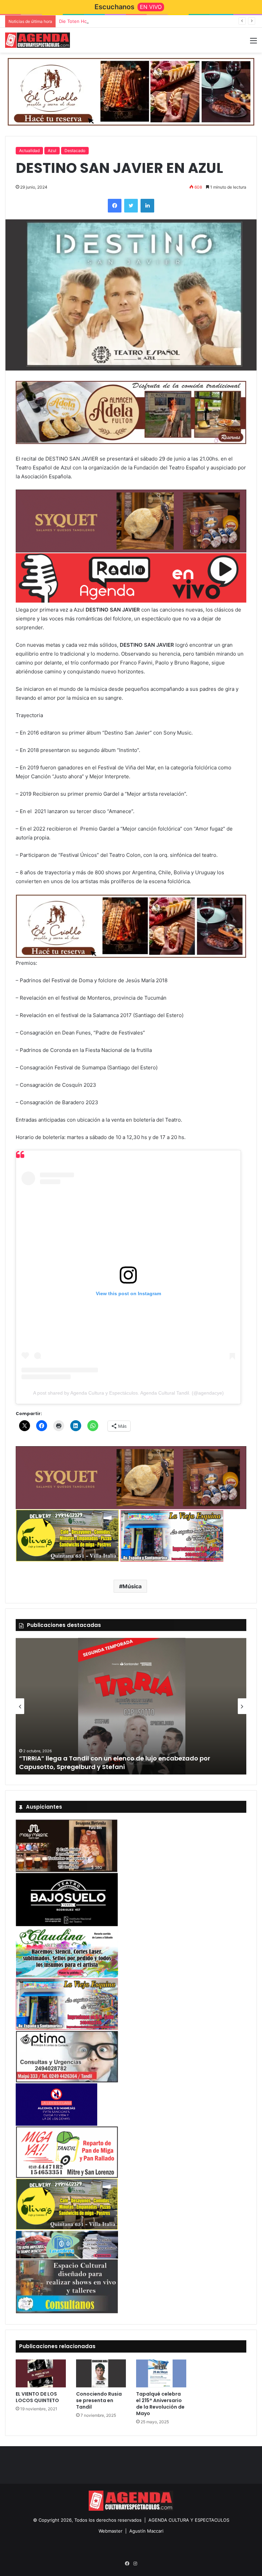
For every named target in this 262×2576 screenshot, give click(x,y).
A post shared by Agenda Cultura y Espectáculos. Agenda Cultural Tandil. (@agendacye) (128, 1393)
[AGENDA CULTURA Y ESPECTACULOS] (38, 40)
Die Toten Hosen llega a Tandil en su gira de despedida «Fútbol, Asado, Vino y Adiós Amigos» (159, 21)
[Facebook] (115, 206)
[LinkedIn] (147, 206)
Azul (52, 150)
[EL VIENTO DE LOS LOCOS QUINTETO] (41, 2374)
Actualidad (29, 150)
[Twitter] (131, 206)
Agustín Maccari (146, 2531)
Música (132, 1586)
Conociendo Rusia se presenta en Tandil (99, 2400)
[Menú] (253, 43)
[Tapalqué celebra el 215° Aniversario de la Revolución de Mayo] (161, 2374)
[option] (131, 1706)
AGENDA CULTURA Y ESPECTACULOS (189, 2520)
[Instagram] (135, 2564)
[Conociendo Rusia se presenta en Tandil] (101, 2374)
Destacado (75, 150)
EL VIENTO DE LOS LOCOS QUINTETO (37, 2397)
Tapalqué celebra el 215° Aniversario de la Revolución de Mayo (160, 2404)
